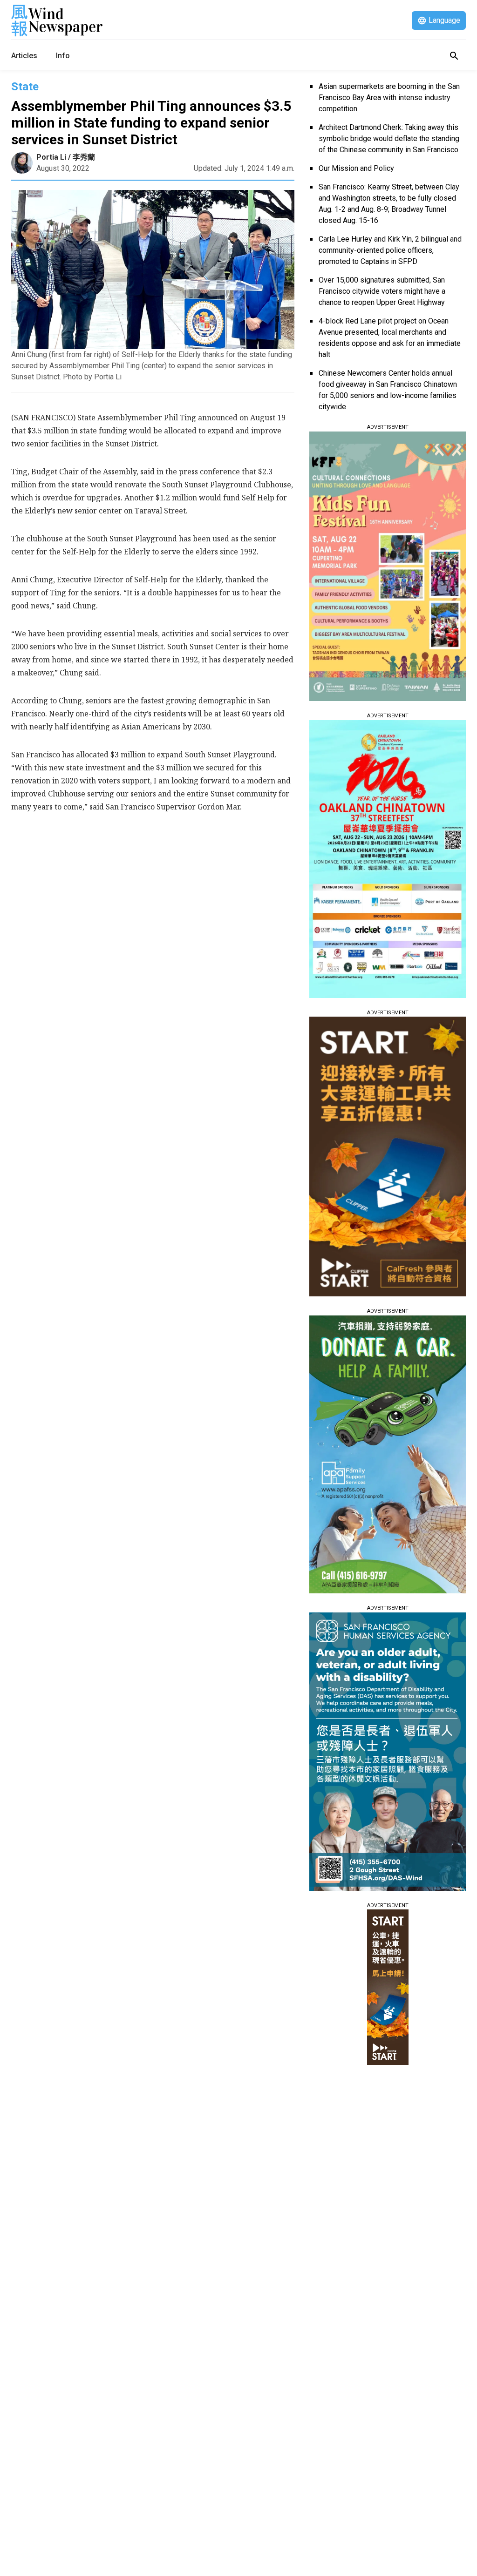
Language (444, 20)
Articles (24, 56)
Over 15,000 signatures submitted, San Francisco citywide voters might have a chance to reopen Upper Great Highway (382, 291)
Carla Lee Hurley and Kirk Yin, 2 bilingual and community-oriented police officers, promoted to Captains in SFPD (390, 250)
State (25, 87)
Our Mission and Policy (356, 168)
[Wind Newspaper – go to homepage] (57, 20)
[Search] (454, 56)
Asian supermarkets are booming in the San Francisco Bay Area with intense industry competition (389, 98)
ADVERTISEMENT (388, 427)
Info (63, 56)
